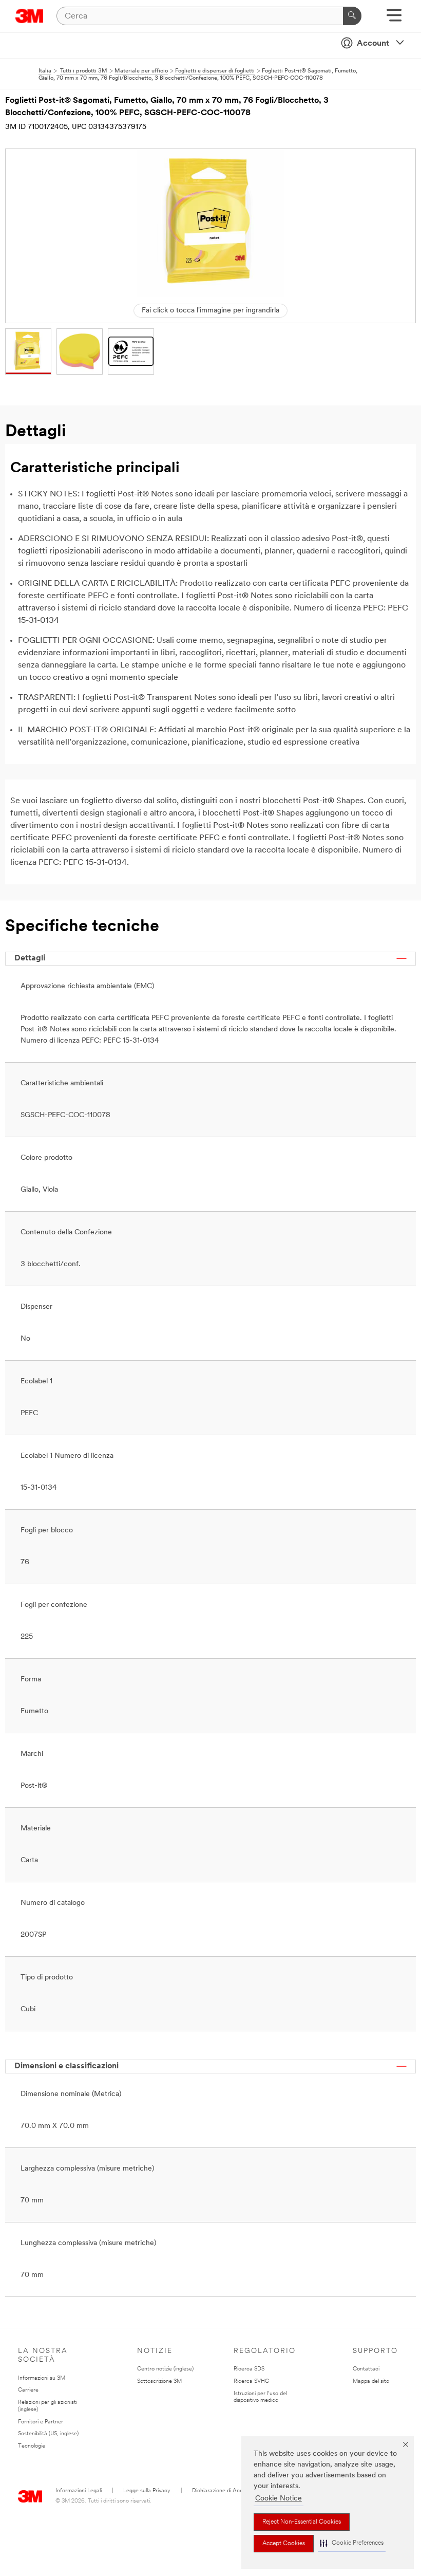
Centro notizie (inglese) (165, 2369)
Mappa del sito (371, 2382)
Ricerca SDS (249, 2369)
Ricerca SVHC (251, 2382)
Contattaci (366, 2369)
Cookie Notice (279, 2499)
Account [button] (373, 44)
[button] (352, 2543)
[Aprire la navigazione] (394, 19)
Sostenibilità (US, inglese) (48, 2434)
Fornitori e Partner (41, 2422)
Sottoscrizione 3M (159, 2382)
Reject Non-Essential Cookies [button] (302, 2522)
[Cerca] (352, 16)
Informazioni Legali (79, 2491)
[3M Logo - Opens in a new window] (30, 16)
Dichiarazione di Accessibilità (228, 2491)
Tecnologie (32, 2446)
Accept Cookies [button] (284, 2544)
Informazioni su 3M (42, 2378)
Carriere (28, 2390)
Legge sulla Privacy (147, 2491)
